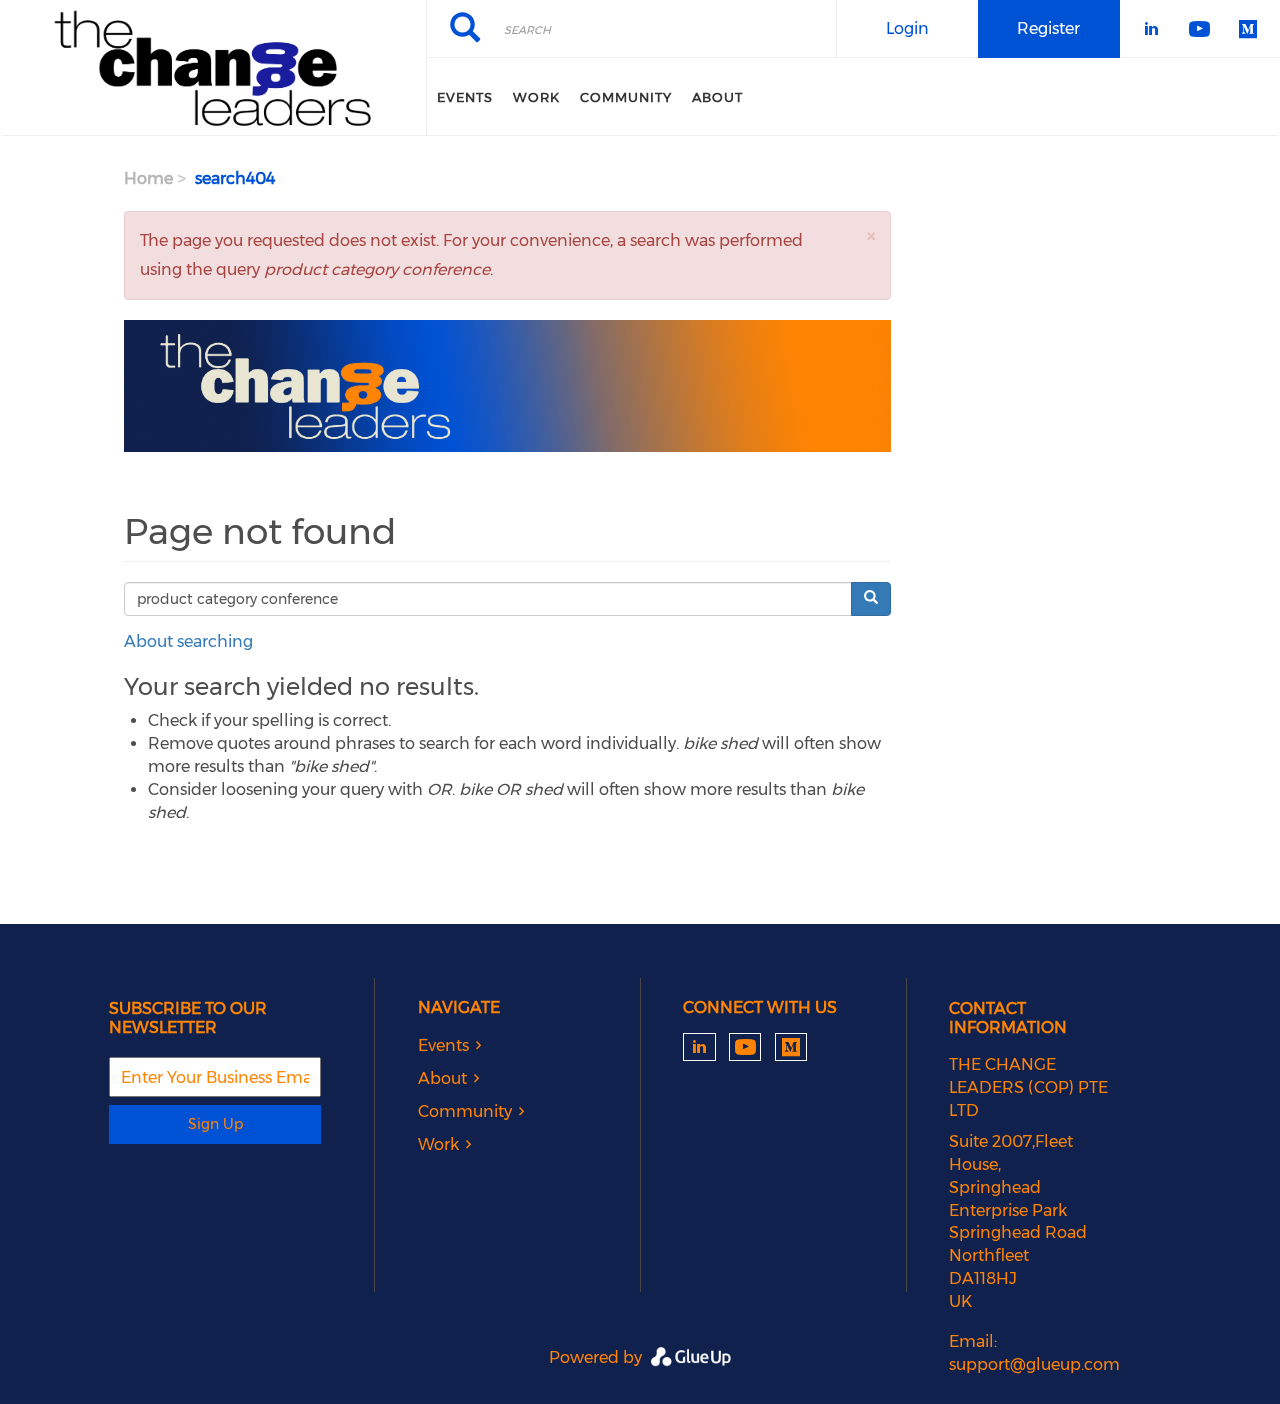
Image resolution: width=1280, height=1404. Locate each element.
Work (536, 97)
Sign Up (215, 1124)
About (717, 97)
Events (465, 97)
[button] (871, 235)
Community (626, 97)
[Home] (213, 68)
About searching (188, 641)
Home (148, 178)
